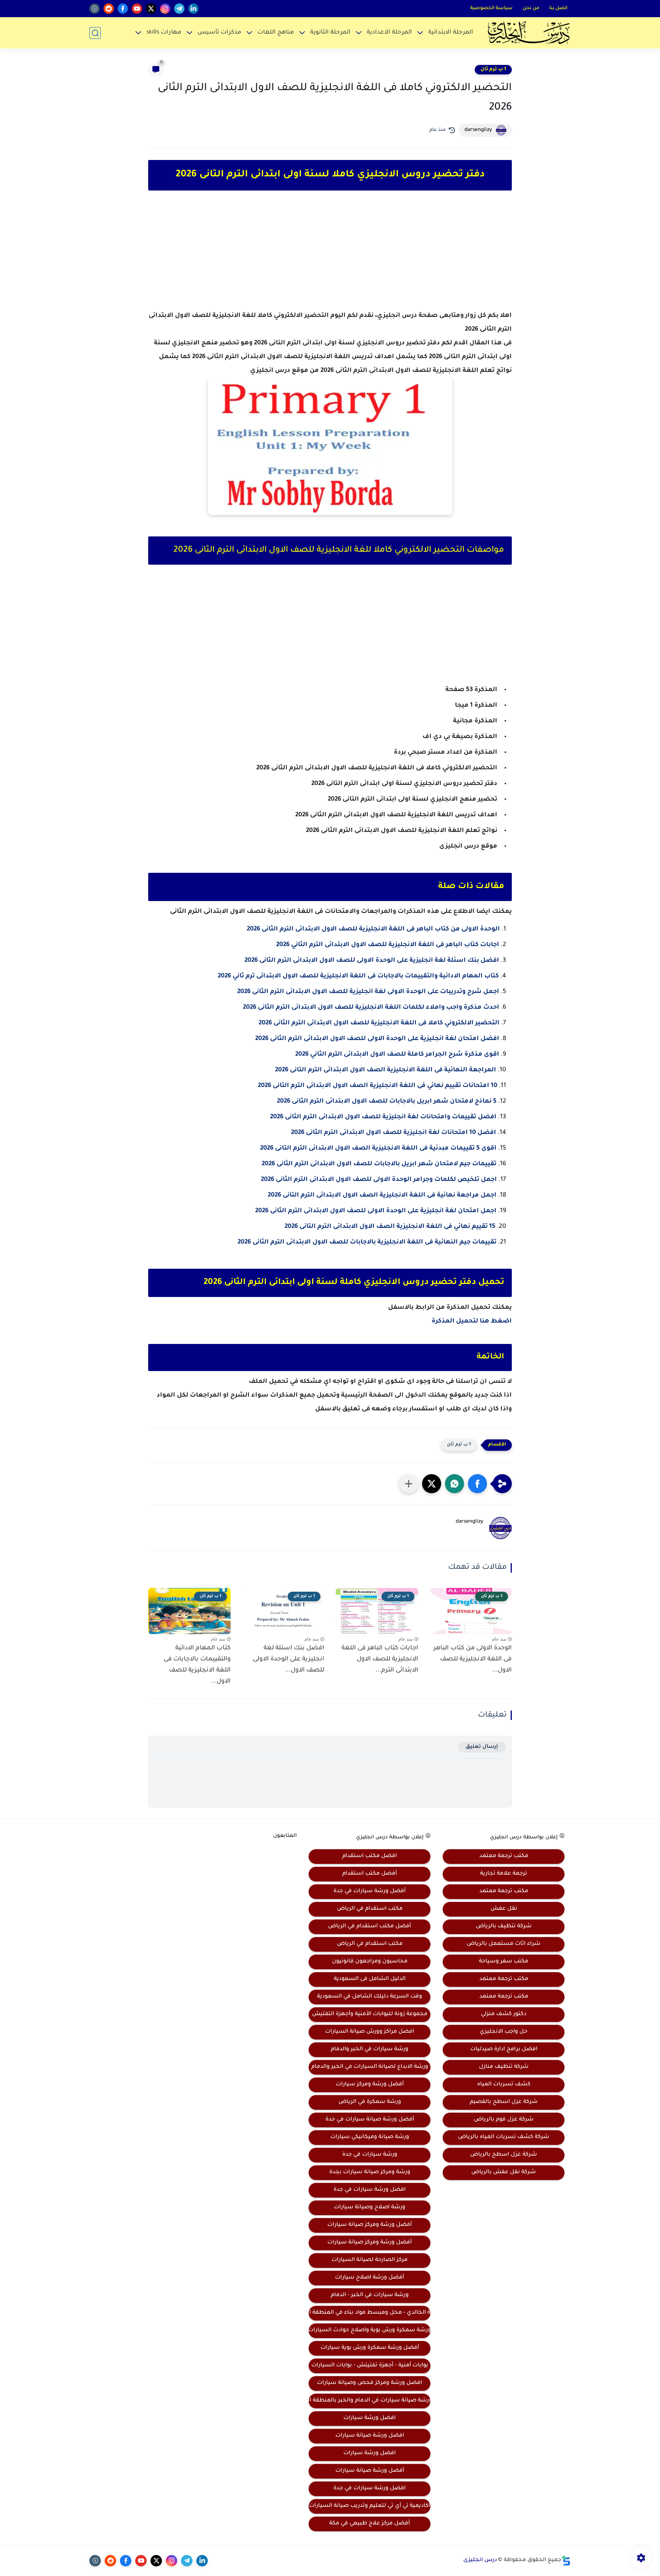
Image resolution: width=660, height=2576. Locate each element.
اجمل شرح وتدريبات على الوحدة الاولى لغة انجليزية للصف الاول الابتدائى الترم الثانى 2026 (368, 992)
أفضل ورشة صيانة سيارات (370, 2471)
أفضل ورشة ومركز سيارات (370, 2085)
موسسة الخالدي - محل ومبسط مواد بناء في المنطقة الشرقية (370, 2313)
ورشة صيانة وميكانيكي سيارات (370, 2137)
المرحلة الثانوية (330, 33)
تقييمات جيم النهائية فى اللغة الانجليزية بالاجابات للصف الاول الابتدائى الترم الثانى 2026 (367, 1242)
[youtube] (137, 9)
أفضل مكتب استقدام (370, 1874)
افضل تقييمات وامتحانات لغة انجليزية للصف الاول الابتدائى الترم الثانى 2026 (383, 1117)
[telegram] (179, 9)
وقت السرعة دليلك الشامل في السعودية (370, 1997)
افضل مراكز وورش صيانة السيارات (370, 2032)
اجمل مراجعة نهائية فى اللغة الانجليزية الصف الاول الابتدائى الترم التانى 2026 (381, 1195)
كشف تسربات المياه (504, 2085)
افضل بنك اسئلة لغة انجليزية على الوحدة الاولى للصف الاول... (289, 1659)
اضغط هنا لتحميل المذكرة (472, 1321)
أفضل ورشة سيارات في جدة (370, 1891)
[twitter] (151, 9)
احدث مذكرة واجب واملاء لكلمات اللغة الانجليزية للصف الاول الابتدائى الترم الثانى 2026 (371, 1008)
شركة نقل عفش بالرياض (504, 2172)
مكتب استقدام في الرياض (370, 1909)
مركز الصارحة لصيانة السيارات (370, 2260)
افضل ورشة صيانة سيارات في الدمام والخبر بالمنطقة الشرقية (370, 2401)
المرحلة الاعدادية (389, 33)
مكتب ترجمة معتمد (504, 1856)
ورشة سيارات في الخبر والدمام (370, 2049)
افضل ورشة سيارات (370, 2418)
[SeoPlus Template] (566, 2561)
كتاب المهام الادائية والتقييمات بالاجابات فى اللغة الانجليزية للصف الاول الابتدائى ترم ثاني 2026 (358, 976)
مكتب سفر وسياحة (504, 1962)
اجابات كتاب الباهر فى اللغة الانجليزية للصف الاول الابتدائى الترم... (380, 1659)
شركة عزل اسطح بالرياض (504, 2155)
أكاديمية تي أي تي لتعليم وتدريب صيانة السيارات (370, 2506)
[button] (477, 1484)
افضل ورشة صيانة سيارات (370, 2436)
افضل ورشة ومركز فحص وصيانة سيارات (370, 2383)
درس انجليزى (480, 2560)
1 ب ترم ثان (493, 69)
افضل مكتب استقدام (370, 1856)
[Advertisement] (330, 257)
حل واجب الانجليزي (504, 2032)
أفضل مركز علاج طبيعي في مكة (370, 2524)
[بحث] (95, 33)
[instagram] (165, 9)
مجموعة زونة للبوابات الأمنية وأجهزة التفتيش (370, 2014)
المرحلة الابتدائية (451, 33)
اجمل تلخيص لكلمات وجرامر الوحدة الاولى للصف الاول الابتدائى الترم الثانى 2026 (379, 1180)
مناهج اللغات (276, 33)
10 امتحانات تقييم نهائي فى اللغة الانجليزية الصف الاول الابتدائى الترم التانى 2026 (378, 1086)
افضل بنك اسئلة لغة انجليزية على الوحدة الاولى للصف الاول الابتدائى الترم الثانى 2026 (372, 961)
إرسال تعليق (482, 1747)
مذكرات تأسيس (219, 33)
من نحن (531, 8)
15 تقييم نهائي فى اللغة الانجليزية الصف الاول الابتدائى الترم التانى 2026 (390, 1227)
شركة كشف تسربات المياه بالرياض (504, 2137)
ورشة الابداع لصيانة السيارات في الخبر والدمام (370, 2067)
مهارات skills (164, 33)
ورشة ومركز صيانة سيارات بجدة (370, 2172)
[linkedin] (193, 9)
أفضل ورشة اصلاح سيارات (370, 2278)
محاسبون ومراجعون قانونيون (370, 1962)
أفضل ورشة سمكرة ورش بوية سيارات (370, 2348)
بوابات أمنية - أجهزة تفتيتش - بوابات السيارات (370, 2366)
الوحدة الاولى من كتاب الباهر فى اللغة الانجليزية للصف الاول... (473, 1659)
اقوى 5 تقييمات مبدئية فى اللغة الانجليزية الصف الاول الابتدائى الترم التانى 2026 (378, 1148)
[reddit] (109, 9)
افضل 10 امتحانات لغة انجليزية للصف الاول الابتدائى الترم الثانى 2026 (394, 1133)
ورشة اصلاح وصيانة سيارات (370, 2208)
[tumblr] (95, 9)
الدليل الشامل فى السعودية (370, 1979)
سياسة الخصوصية (491, 8)
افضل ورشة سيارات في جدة (370, 2190)
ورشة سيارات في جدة (370, 2155)
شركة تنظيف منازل (504, 2067)
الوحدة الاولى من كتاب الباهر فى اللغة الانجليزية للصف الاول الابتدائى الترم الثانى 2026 (373, 929)
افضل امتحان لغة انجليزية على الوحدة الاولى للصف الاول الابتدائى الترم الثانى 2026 (377, 1039)
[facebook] (123, 9)
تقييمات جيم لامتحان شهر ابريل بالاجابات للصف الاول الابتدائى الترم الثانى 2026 (379, 1164)
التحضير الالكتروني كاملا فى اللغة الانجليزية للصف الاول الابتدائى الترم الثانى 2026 (379, 1023)
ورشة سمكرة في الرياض (370, 2102)
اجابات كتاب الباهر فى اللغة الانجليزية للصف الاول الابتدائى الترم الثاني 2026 (388, 945)
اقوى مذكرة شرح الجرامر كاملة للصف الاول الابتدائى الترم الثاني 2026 (397, 1055)
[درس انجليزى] (529, 33)
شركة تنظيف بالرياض (504, 1927)
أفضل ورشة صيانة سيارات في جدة (370, 2120)
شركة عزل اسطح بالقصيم (504, 2102)
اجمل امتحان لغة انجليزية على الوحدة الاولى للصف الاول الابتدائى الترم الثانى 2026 (376, 1211)
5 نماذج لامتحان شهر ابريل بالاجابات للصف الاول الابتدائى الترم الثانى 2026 (387, 1101)
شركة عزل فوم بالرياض (504, 2120)
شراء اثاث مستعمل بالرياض (504, 1944)
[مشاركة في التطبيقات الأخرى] (409, 1484)
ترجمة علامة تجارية (504, 1874)
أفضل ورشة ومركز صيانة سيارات (370, 2225)
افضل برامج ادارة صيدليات (504, 2049)
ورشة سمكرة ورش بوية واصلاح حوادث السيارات (370, 2331)
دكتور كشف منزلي (504, 2014)
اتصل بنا (558, 8)
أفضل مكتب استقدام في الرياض (370, 1927)
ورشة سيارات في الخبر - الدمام (370, 2295)
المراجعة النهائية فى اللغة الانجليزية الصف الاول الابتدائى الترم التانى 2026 (386, 1070)
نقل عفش (504, 1909)
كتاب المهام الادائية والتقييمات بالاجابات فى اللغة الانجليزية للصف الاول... (197, 1665)
